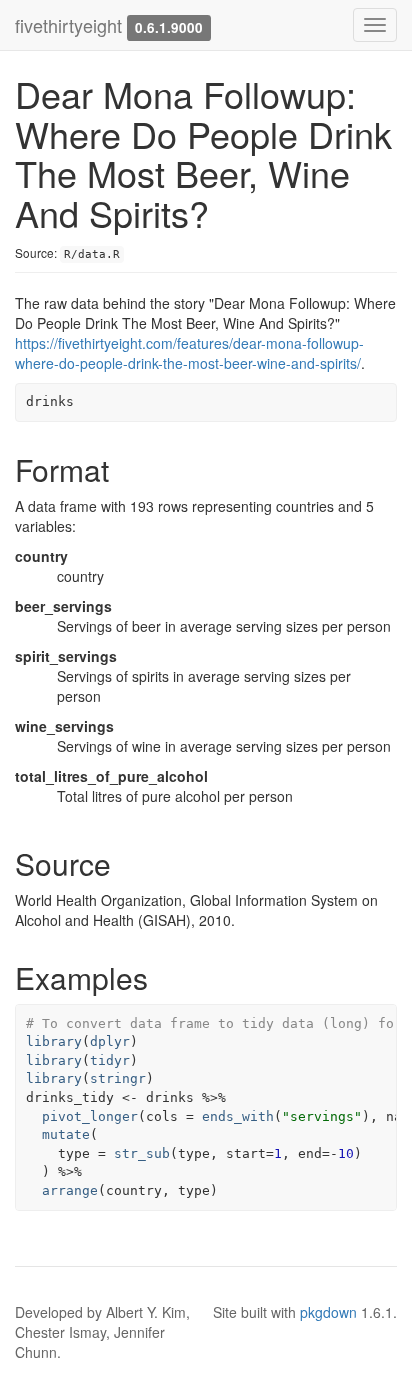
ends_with (238, 1116)
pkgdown (328, 1312)
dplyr (110, 1041)
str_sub (142, 1153)
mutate (66, 1134)
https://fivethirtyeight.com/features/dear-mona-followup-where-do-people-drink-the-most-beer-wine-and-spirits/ (189, 353)
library (54, 1041)
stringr (118, 1078)
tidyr (110, 1060)
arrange (70, 1190)
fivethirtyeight (68, 25)
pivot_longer (90, 1116)
